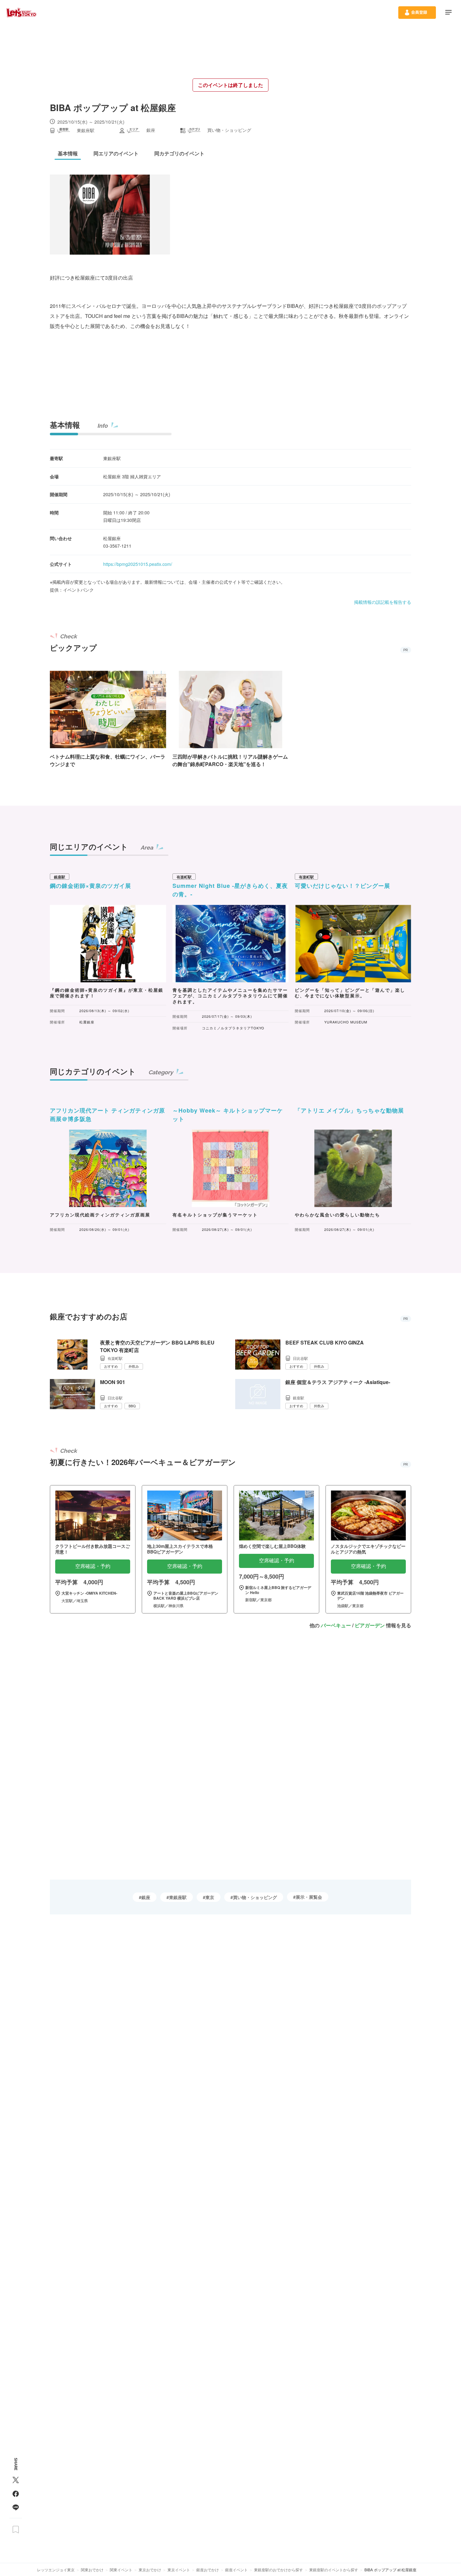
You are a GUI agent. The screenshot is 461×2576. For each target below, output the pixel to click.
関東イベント (121, 2570)
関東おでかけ (92, 2570)
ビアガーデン (370, 1625)
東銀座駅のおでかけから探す (278, 2570)
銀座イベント (236, 2570)
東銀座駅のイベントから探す (334, 2570)
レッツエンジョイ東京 (56, 2570)
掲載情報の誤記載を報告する (383, 602)
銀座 (146, 1897)
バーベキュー (336, 1625)
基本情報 (65, 425)
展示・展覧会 (309, 1897)
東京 (210, 1897)
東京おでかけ (150, 2570)
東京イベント (179, 2570)
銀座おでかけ (208, 2570)
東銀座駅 (178, 1897)
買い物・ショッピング (255, 1897)
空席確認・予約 (93, 1566)
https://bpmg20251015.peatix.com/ (138, 564)
